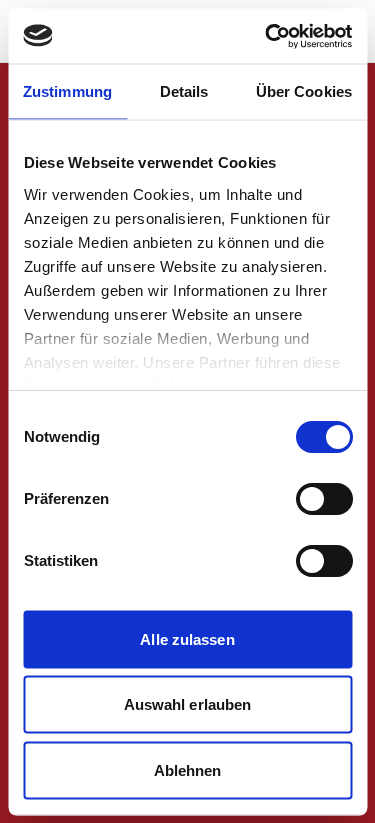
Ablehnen (188, 769)
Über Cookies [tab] (304, 91)
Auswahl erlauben (188, 704)
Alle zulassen (187, 638)
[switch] (323, 499)
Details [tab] (184, 91)
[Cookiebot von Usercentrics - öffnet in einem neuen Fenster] (267, 36)
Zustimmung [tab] (67, 91)
